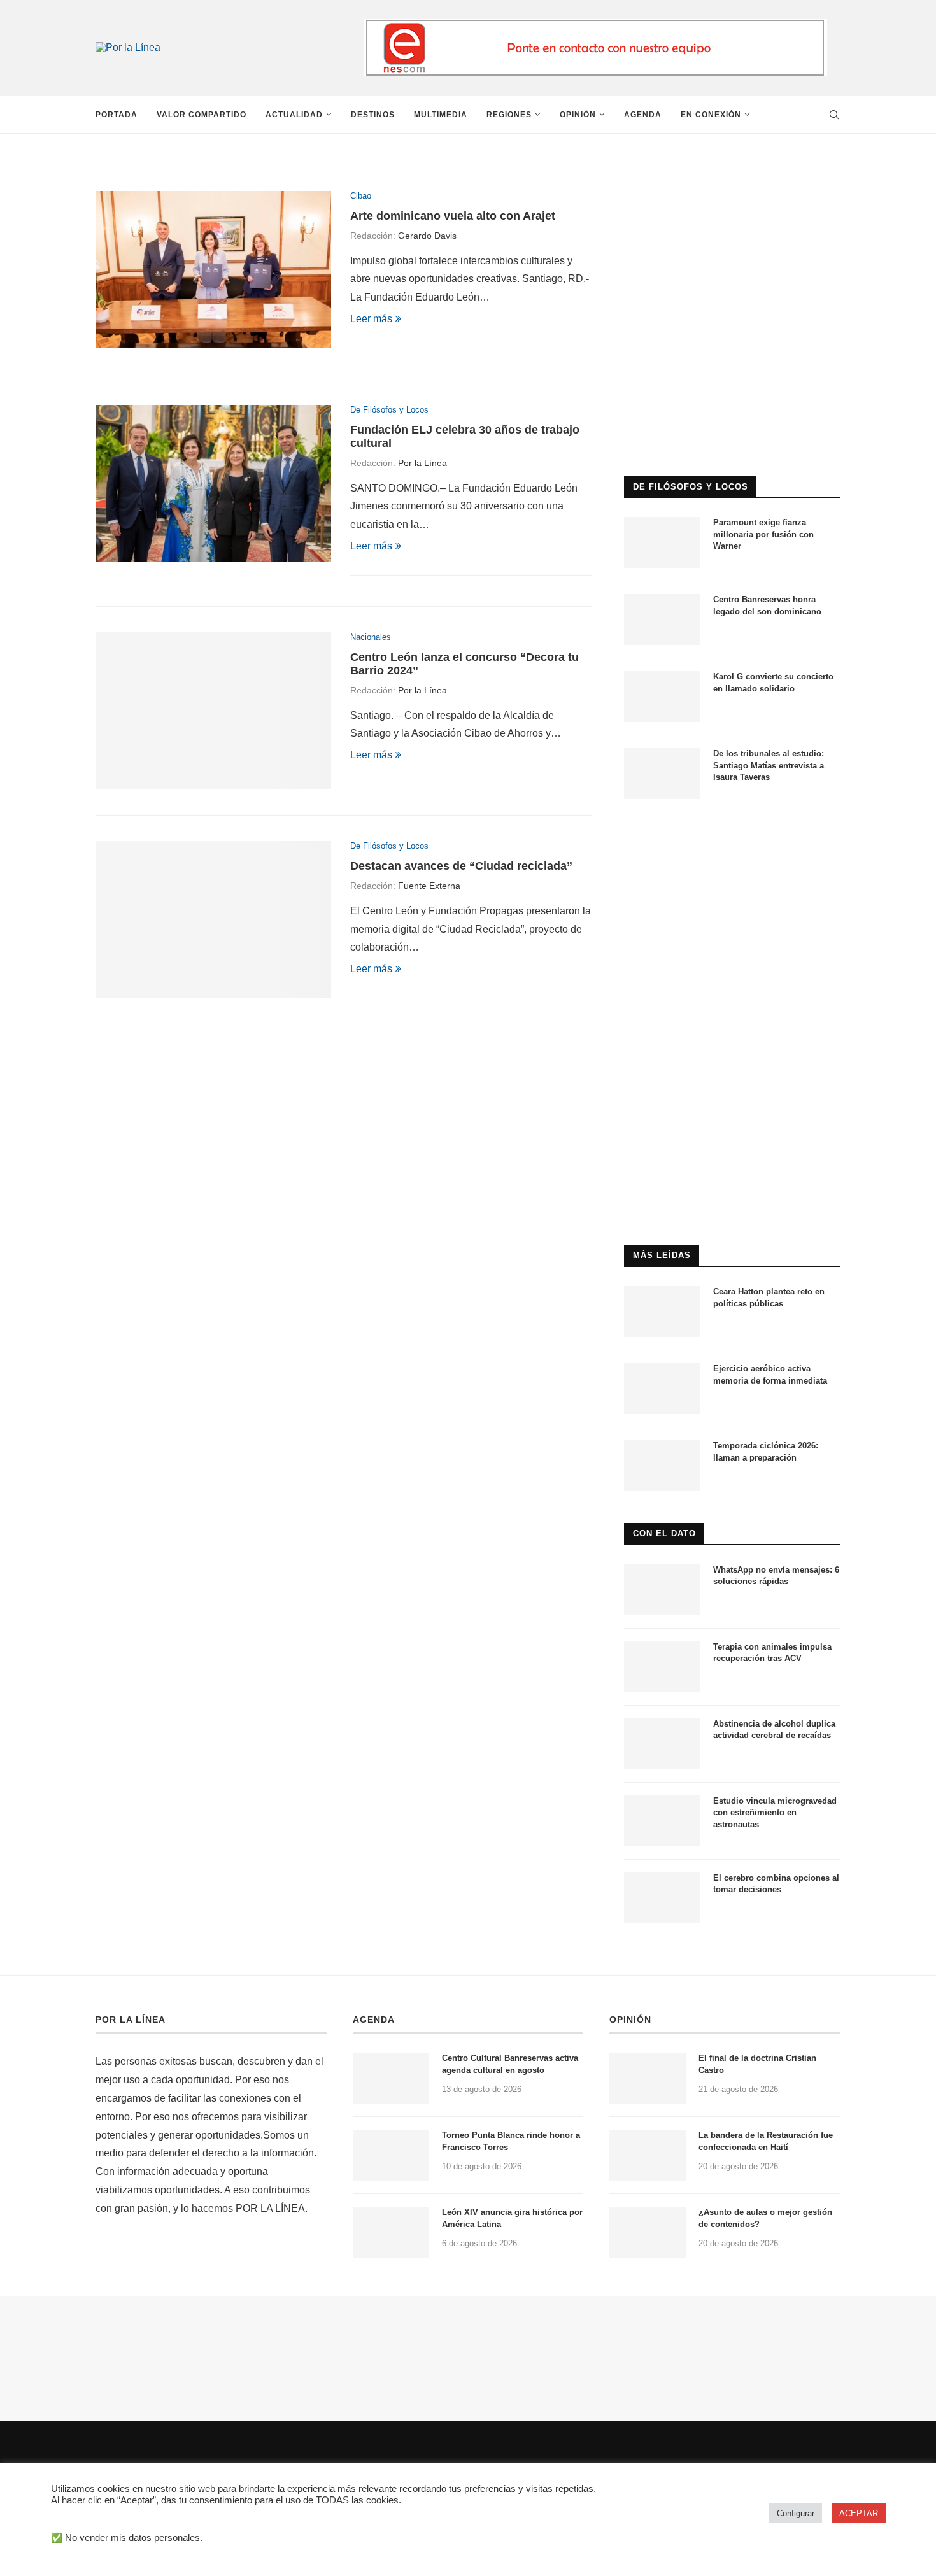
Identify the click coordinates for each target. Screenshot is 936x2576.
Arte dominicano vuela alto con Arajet (453, 216)
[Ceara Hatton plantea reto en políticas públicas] (662, 1312)
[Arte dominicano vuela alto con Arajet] (213, 270)
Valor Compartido (202, 115)
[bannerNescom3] (595, 25)
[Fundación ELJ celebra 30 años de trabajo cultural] (213, 484)
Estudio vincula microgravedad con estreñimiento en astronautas (775, 1812)
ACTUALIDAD (294, 115)
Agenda (643, 115)
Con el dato (664, 1533)
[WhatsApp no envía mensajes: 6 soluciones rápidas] (662, 1590)
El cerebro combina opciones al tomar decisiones (776, 1884)
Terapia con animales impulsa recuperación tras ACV (772, 1652)
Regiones (509, 115)
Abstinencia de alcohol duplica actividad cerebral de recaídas (774, 1730)
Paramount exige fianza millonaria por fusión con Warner (763, 534)
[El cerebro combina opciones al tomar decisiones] (662, 1898)
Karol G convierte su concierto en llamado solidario (773, 682)
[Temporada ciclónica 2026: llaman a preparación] (662, 1466)
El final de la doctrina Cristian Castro (757, 2064)
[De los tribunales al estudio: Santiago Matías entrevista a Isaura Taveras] (662, 774)
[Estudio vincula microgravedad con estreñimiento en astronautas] (662, 1821)
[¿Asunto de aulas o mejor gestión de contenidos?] (648, 2232)
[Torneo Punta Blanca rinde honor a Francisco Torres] (391, 2155)
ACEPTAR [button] (859, 2513)
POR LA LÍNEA (131, 2020)
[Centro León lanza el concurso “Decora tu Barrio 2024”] (213, 711)
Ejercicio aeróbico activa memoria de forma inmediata (770, 1374)
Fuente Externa (429, 886)
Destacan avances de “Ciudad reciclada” (461, 866)
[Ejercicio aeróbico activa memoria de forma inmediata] (662, 1389)
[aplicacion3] (732, 177)
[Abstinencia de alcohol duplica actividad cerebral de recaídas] (662, 1744)
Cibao (361, 196)
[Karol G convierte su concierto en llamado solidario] (662, 697)
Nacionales (371, 637)
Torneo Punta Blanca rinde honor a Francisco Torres (511, 2141)
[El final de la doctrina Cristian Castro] (648, 2078)
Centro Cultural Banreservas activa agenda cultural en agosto (510, 2064)
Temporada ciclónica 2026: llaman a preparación (766, 1451)
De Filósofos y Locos (389, 410)
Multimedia (441, 115)
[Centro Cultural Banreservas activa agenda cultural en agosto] (391, 2078)
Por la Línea (422, 463)
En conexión (711, 115)
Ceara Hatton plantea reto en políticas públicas (769, 1297)
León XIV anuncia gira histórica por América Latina (512, 2218)
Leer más (371, 319)
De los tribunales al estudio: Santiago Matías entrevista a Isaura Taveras (769, 765)
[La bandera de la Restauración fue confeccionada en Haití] (648, 2155)
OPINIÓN (630, 2020)
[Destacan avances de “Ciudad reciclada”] (213, 920)
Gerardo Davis (427, 236)
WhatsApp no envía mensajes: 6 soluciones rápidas (776, 1575)
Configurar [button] (796, 2513)
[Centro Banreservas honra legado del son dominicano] (662, 619)
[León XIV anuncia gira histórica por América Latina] (391, 2232)
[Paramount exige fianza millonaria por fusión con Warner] (662, 542)
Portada (117, 115)
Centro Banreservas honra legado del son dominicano (767, 605)
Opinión (578, 115)
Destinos (373, 115)
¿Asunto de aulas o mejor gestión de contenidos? (765, 2218)
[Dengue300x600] (732, 836)
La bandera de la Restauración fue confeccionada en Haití (766, 2141)
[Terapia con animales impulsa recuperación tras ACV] (662, 1667)
